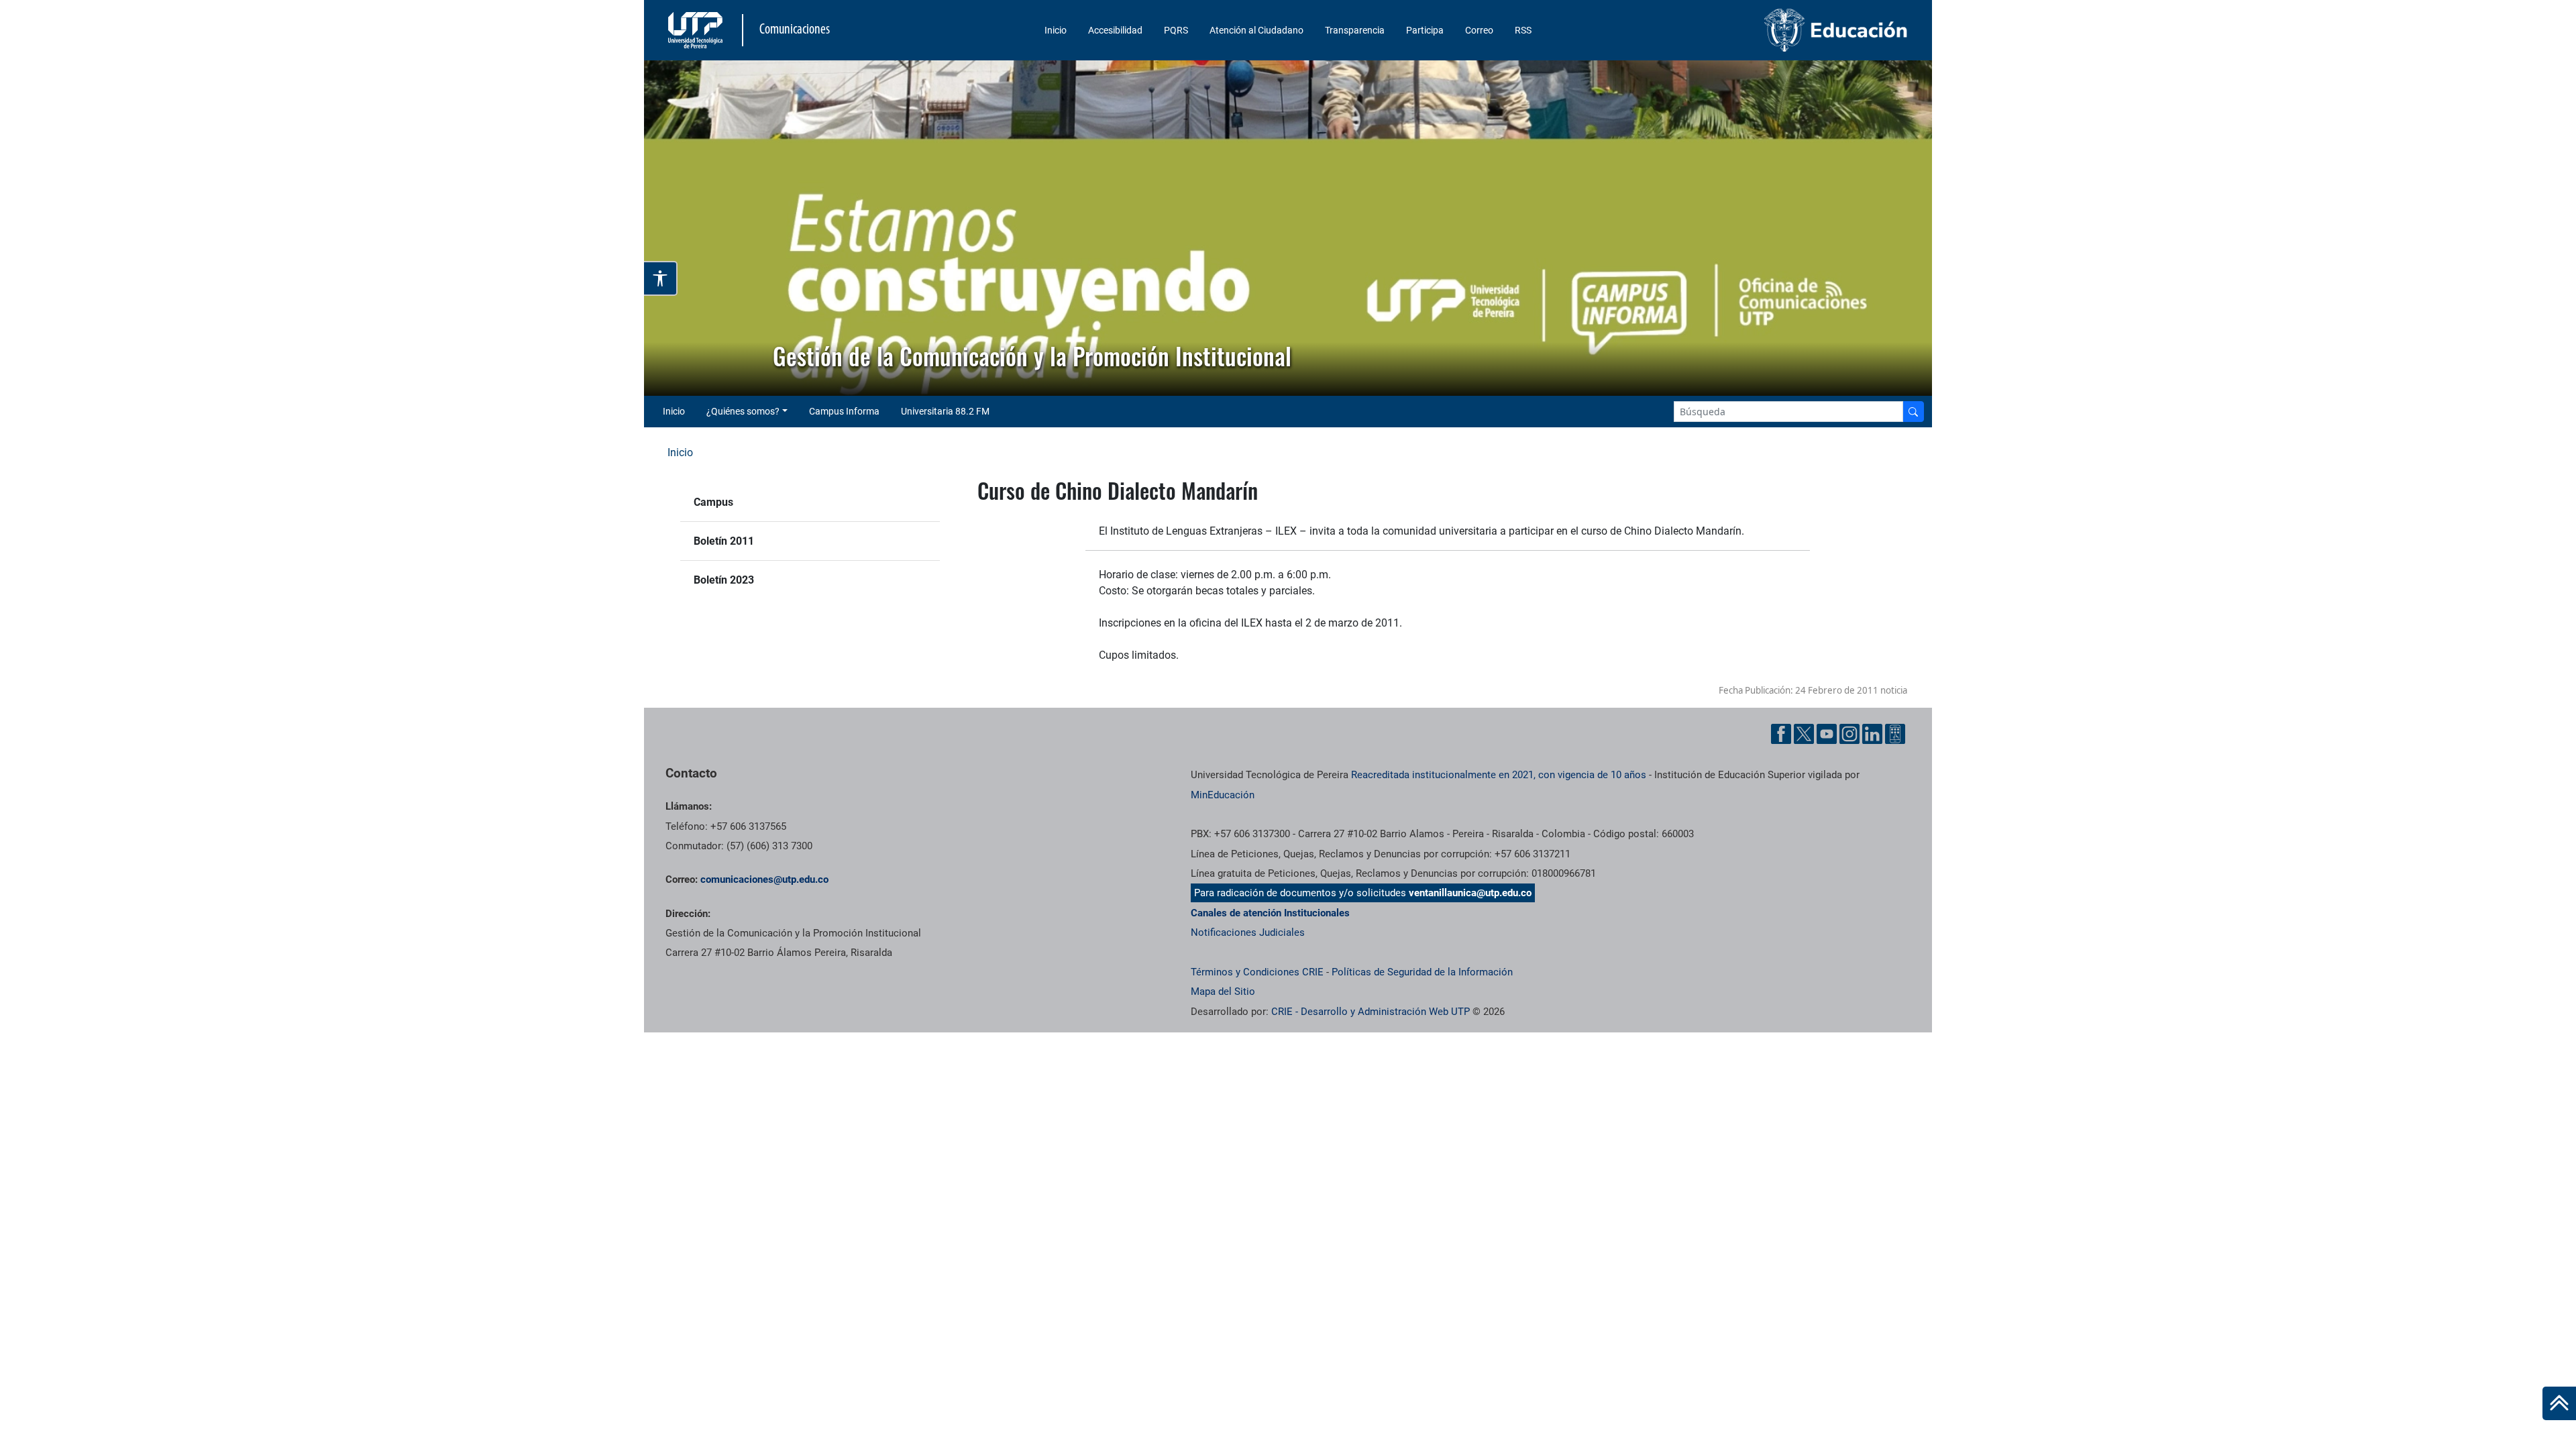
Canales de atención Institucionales (1270, 913)
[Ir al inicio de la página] (2559, 1403)
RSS (1523, 30)
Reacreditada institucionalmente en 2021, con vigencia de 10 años (1499, 775)
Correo (1479, 30)
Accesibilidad (1115, 30)
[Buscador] (1913, 412)
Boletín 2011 (724, 541)
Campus (713, 502)
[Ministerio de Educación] (1765, 30)
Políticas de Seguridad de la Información (1422, 972)
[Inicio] (2559, 1403)
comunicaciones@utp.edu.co (764, 879)
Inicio (1056, 30)
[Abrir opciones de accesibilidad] (661, 278)
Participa (1425, 30)
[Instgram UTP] (1849, 734)
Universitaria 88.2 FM (945, 411)
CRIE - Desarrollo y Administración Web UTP (1371, 1012)
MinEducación (1223, 795)
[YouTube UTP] (1827, 734)
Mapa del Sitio (1223, 991)
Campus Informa (844, 411)
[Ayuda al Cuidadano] (1895, 734)
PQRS (1176, 30)
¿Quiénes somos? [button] (743, 411)
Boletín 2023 (724, 580)
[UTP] (697, 30)
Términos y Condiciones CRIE (1257, 972)
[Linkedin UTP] (1872, 734)
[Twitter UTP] (1804, 734)
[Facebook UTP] (1781, 734)
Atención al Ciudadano (1256, 30)
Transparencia (1355, 30)
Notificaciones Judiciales (1248, 932)
